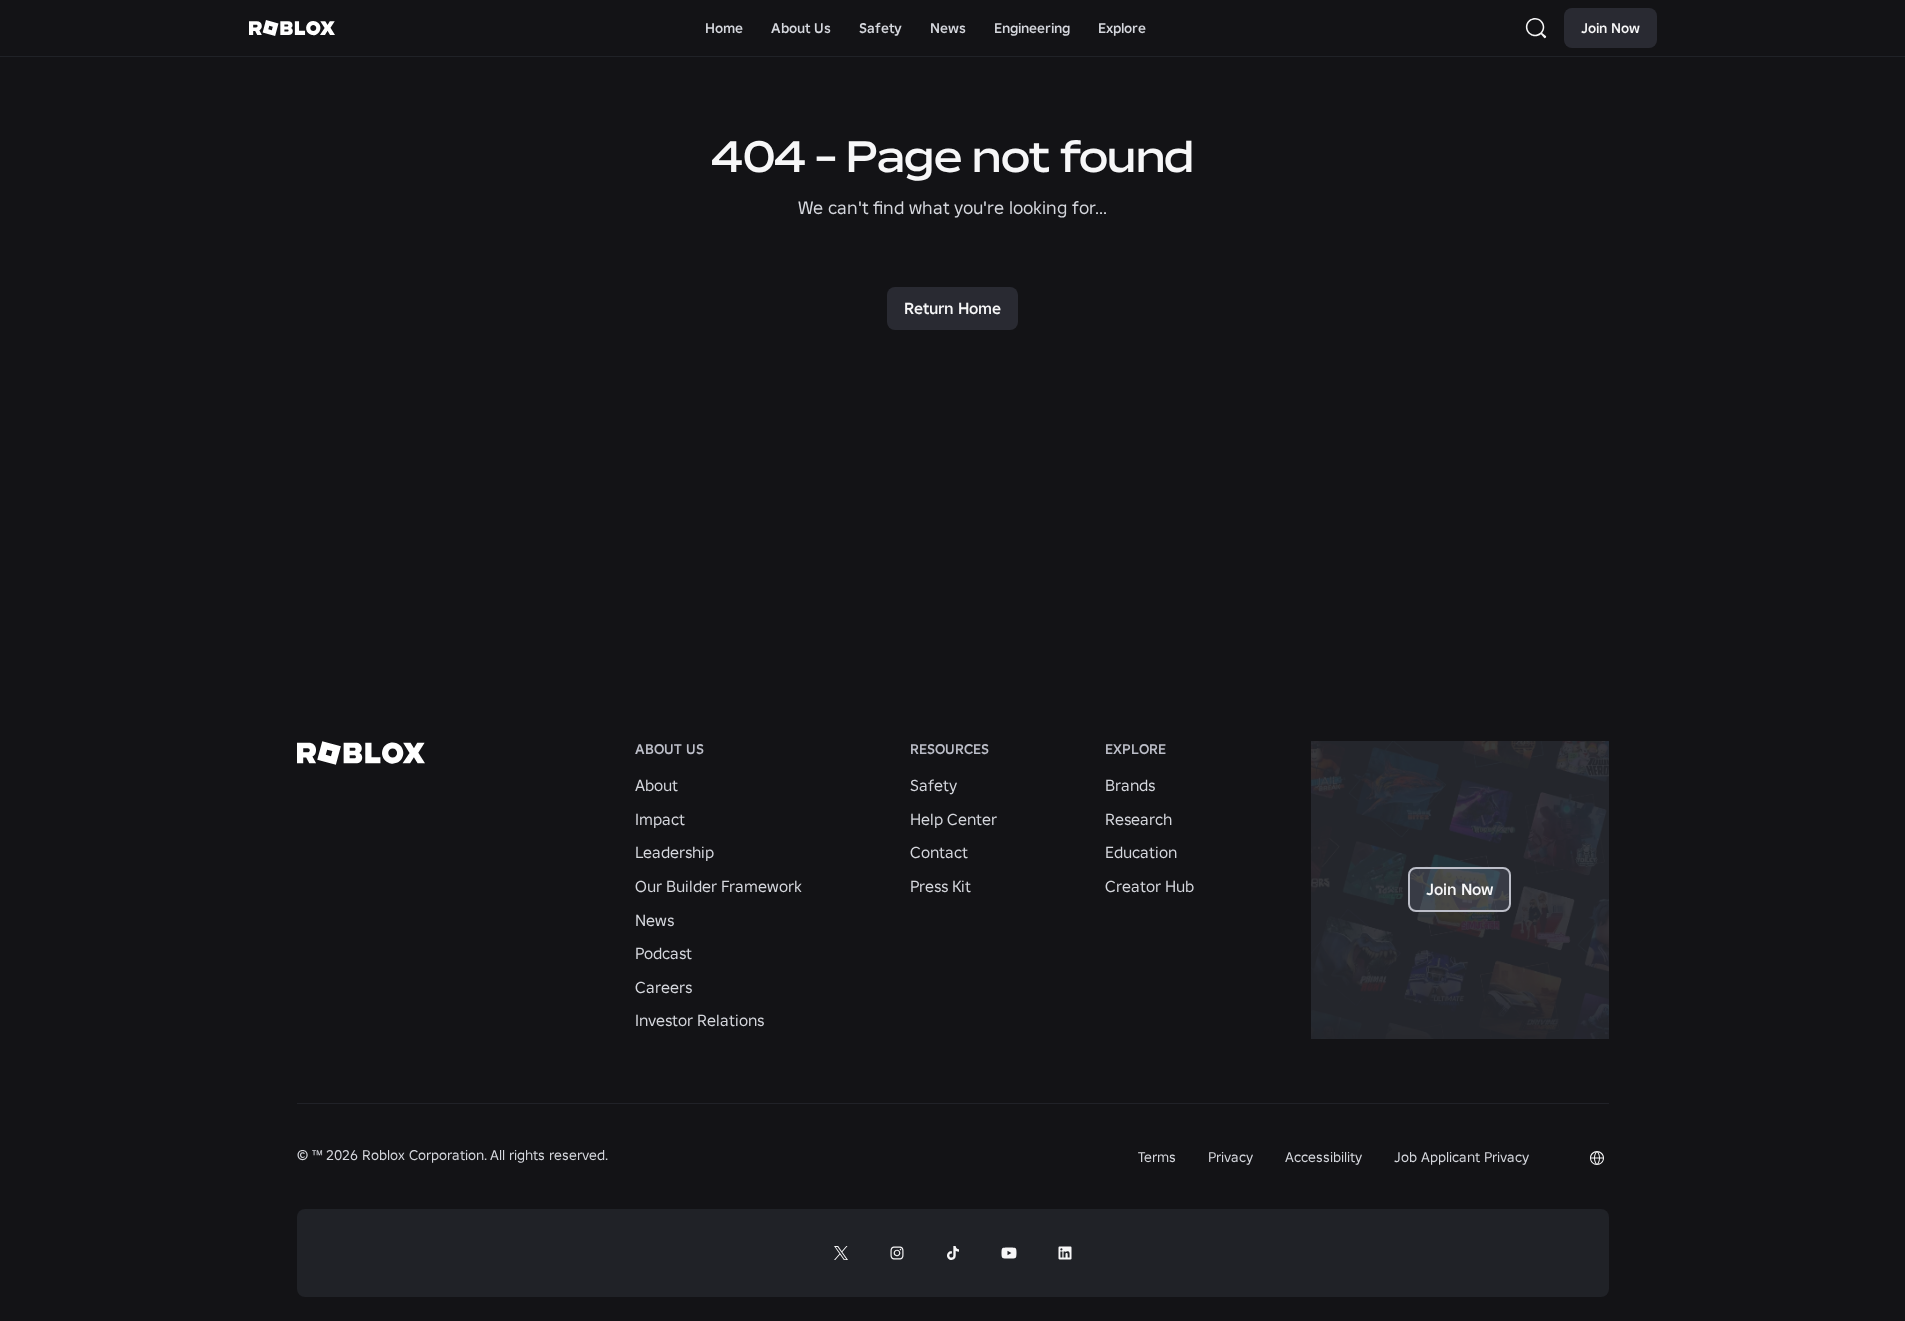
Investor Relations (699, 1020)
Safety (933, 785)
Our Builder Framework (718, 886)
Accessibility (1323, 1157)
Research (1138, 819)
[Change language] (1597, 1158)
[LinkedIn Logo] (1065, 1253)
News (654, 920)
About (656, 785)
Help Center (953, 819)
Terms (1157, 1157)
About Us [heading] (669, 749)
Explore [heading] (1135, 749)
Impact (660, 819)
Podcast (663, 953)
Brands (1130, 785)
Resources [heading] (949, 749)
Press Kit (940, 886)
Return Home (952, 308)
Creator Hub (1149, 886)
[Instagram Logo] (897, 1253)
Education (1141, 852)
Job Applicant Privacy (1461, 1157)
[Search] (1540, 28)
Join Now (1610, 28)
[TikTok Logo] (953, 1253)
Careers (663, 987)
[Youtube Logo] (1009, 1253)
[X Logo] (841, 1253)
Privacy (1230, 1157)
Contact (939, 852)
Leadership (674, 852)
